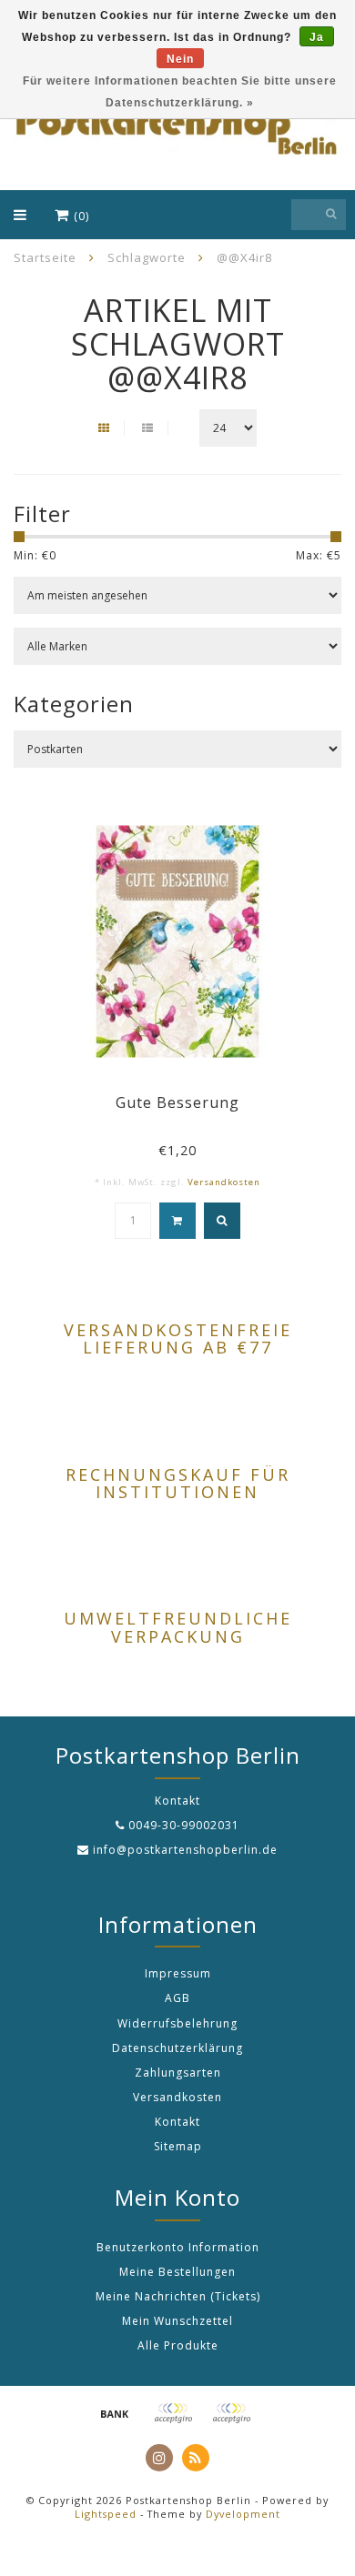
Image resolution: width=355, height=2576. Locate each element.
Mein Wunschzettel (177, 2321)
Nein (180, 59)
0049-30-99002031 (184, 1825)
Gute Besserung (177, 1102)
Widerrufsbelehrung (177, 2023)
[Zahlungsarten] (115, 2413)
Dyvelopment (243, 2514)
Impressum (178, 1973)
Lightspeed (106, 2514)
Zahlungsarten (178, 2073)
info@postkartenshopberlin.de (185, 1850)
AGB (177, 1998)
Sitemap (178, 2146)
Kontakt (177, 2122)
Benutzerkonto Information (178, 2247)
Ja (317, 37)
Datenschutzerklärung (177, 2048)
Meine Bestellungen (177, 2272)
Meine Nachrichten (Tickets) (178, 2296)
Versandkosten (224, 1182)
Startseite (45, 257)
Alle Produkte (178, 2345)
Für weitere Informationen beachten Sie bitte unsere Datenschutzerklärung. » (180, 92)
